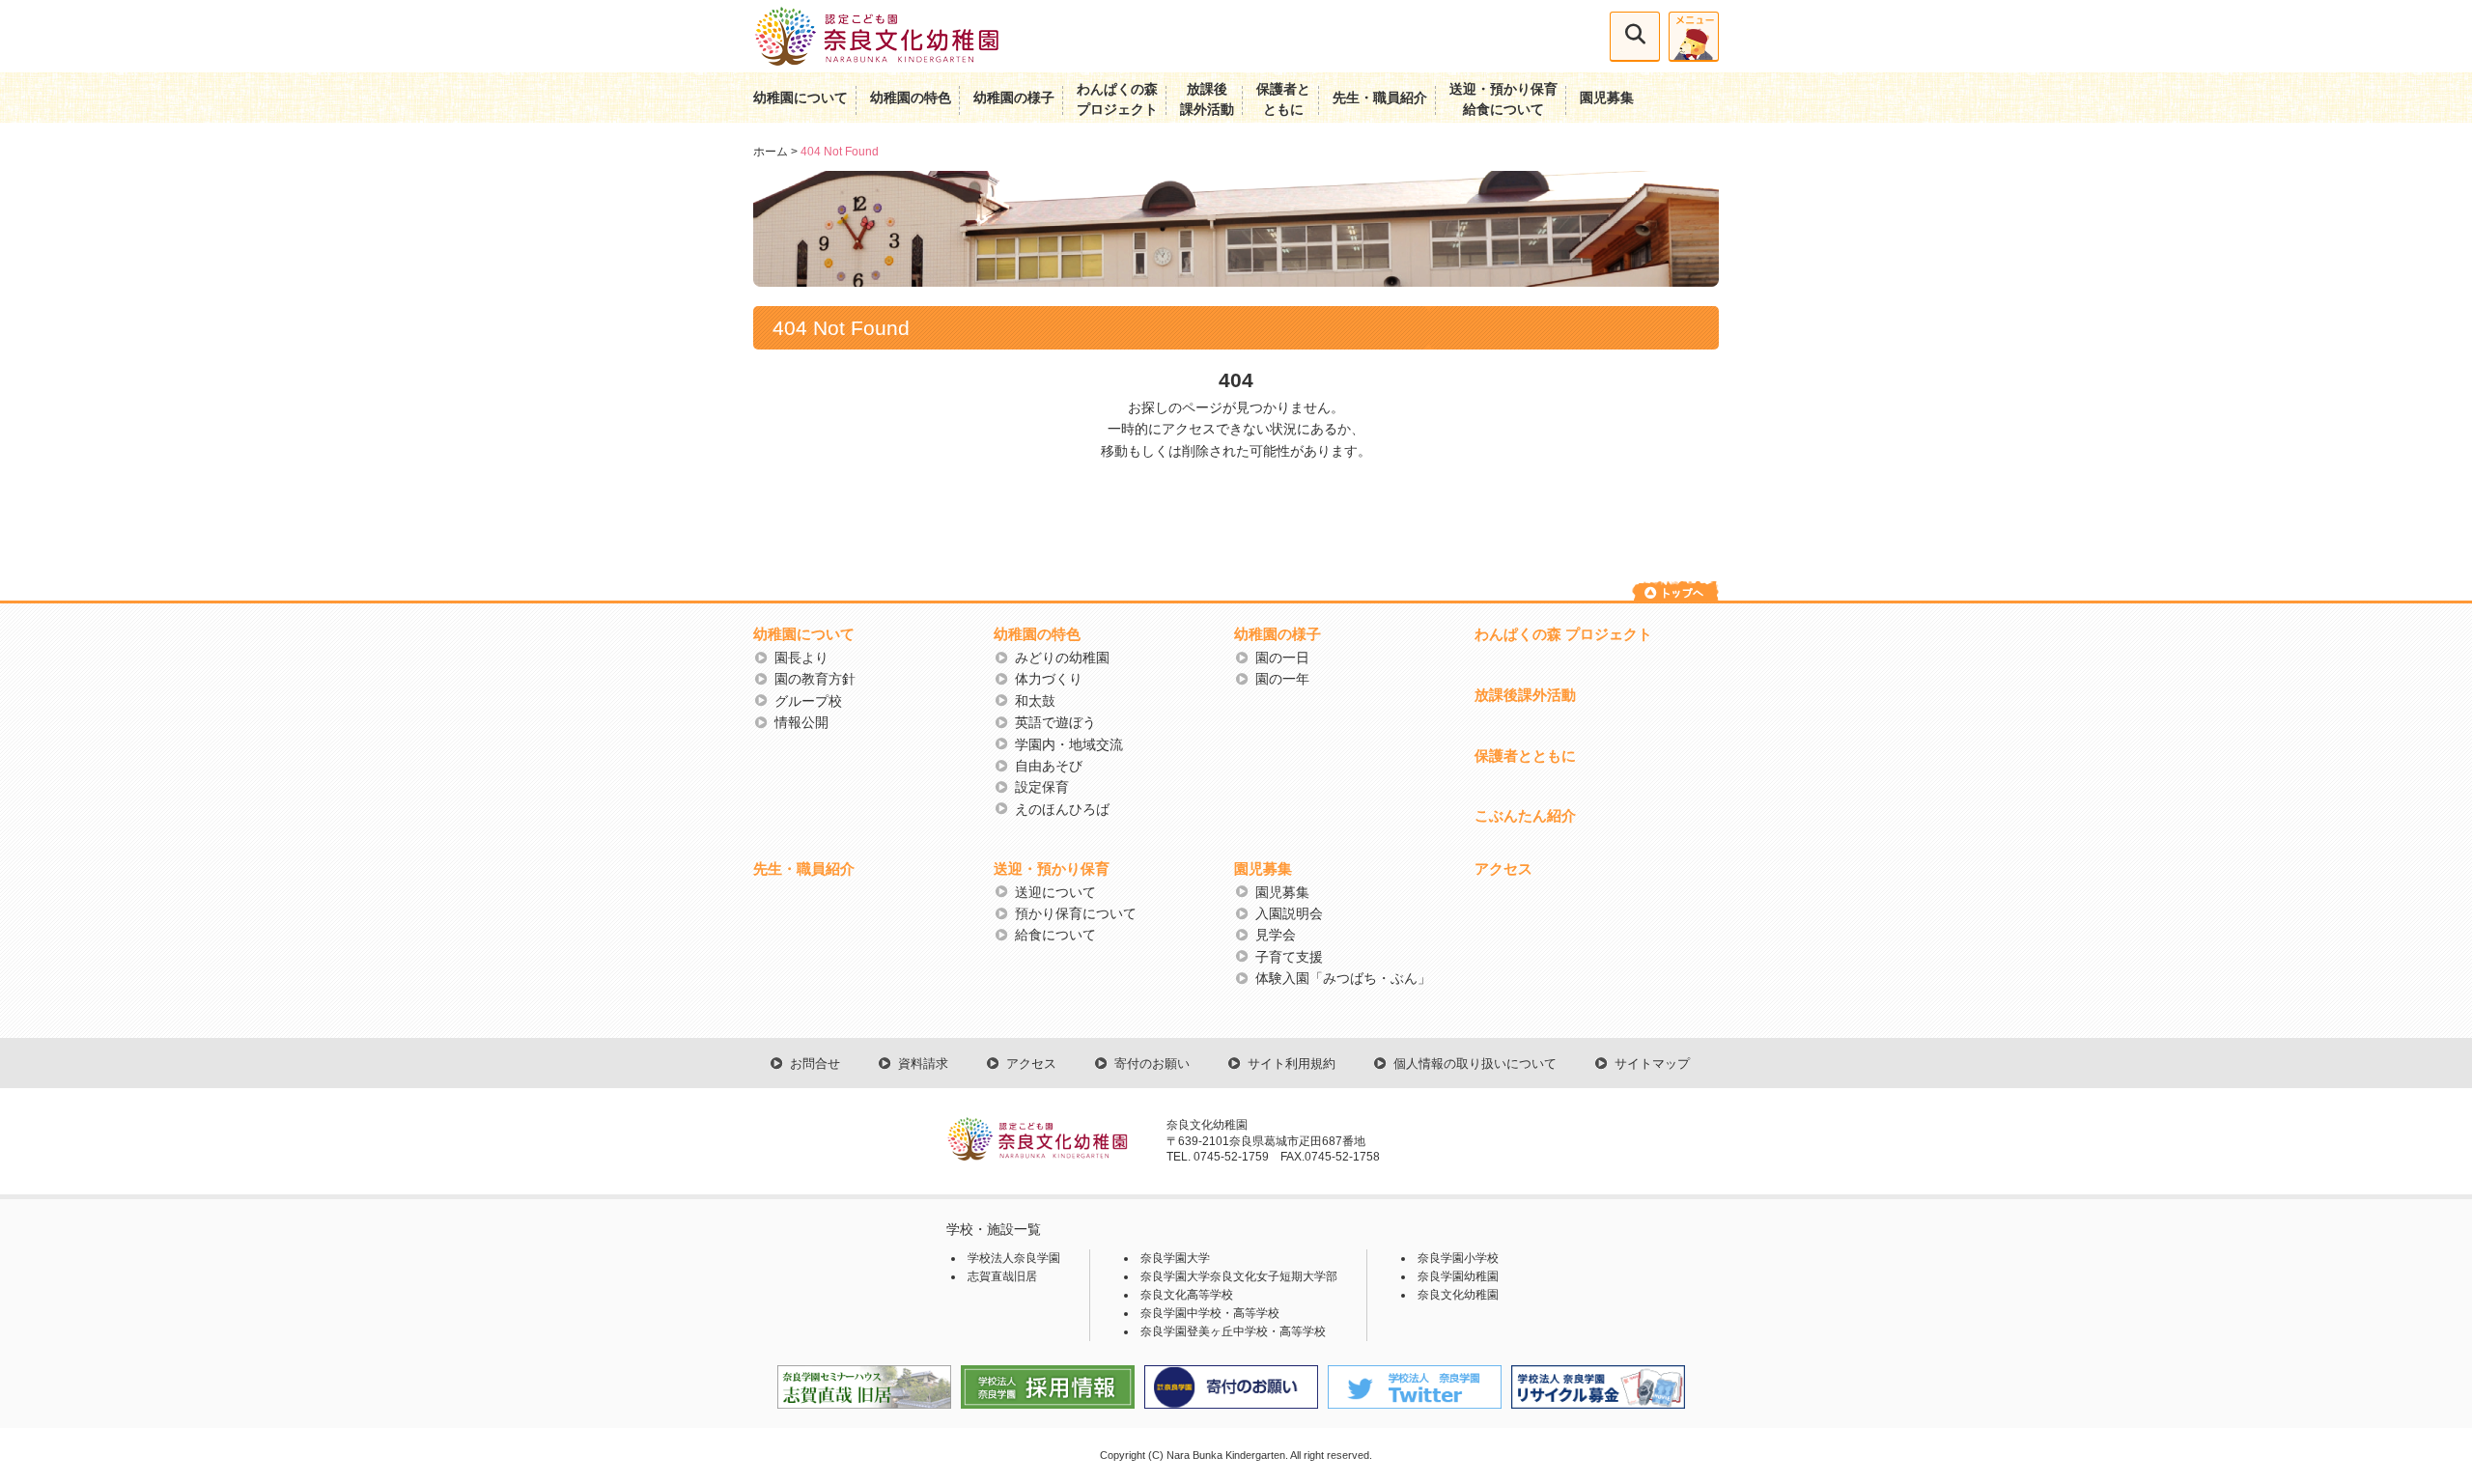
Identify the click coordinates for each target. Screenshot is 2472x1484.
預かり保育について (1076, 913)
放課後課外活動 (1525, 695)
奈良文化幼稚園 (1458, 1295)
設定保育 (1042, 787)
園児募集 (1607, 98)
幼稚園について (801, 98)
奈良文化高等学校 (1187, 1295)
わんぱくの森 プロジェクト (1563, 634)
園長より (801, 658)
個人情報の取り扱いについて (1475, 1064)
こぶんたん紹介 (1525, 815)
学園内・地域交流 (1069, 744)
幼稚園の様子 (1014, 98)
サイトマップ (1652, 1064)
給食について (1055, 935)
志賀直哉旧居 (1002, 1276)
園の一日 (1282, 658)
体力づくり (1049, 679)
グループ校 (808, 701)
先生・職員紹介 (1380, 98)
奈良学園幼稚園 (1458, 1276)
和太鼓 (1035, 701)
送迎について (1055, 892)
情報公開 (801, 722)
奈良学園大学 (1175, 1258)
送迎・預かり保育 (1052, 868)
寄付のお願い (1152, 1064)
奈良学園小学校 (1458, 1258)
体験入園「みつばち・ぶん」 (1343, 978)
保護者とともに (1525, 756)
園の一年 (1282, 679)
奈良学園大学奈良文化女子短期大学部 (1239, 1276)
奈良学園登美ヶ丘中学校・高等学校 (1233, 1331)
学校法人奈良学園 (1014, 1258)
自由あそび (1049, 766)
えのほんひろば (1062, 809)
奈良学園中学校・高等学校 (1210, 1313)
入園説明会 (1289, 913)
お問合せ (815, 1064)
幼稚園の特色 (911, 98)
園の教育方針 (815, 679)
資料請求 (923, 1064)
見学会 (1276, 935)
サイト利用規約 (1292, 1064)
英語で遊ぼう (1055, 722)
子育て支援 (1289, 957)
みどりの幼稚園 (1062, 658)
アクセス (1503, 868)
